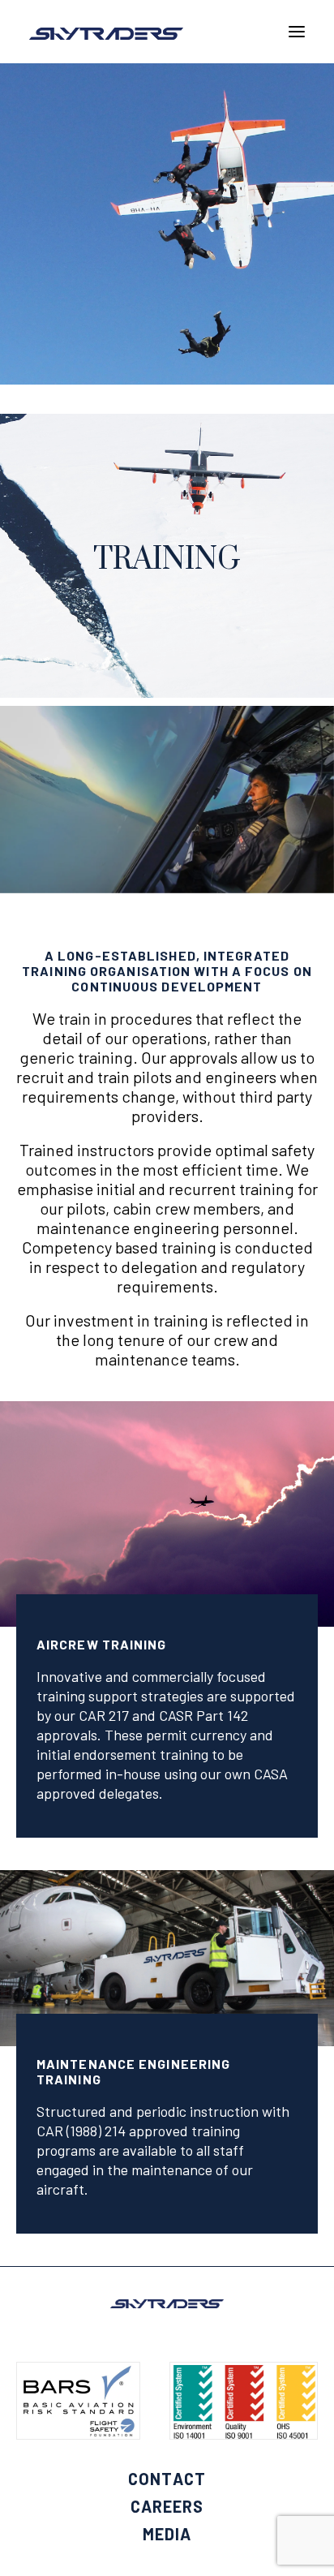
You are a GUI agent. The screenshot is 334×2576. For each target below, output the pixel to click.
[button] (297, 32)
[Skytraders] (106, 34)
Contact (167, 2479)
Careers (167, 2506)
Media (167, 2534)
